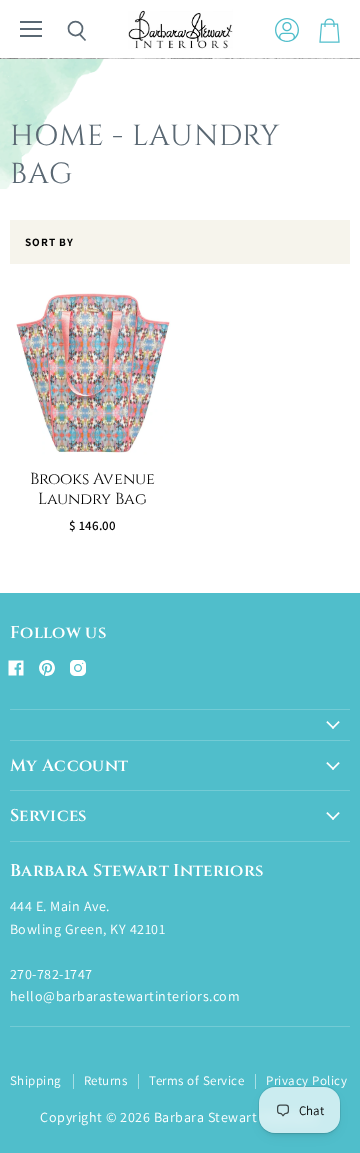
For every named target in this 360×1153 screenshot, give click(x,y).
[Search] (62, 31)
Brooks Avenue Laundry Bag (92, 489)
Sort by (49, 242)
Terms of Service (196, 1080)
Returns (105, 1080)
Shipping (36, 1080)
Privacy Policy (306, 1080)
